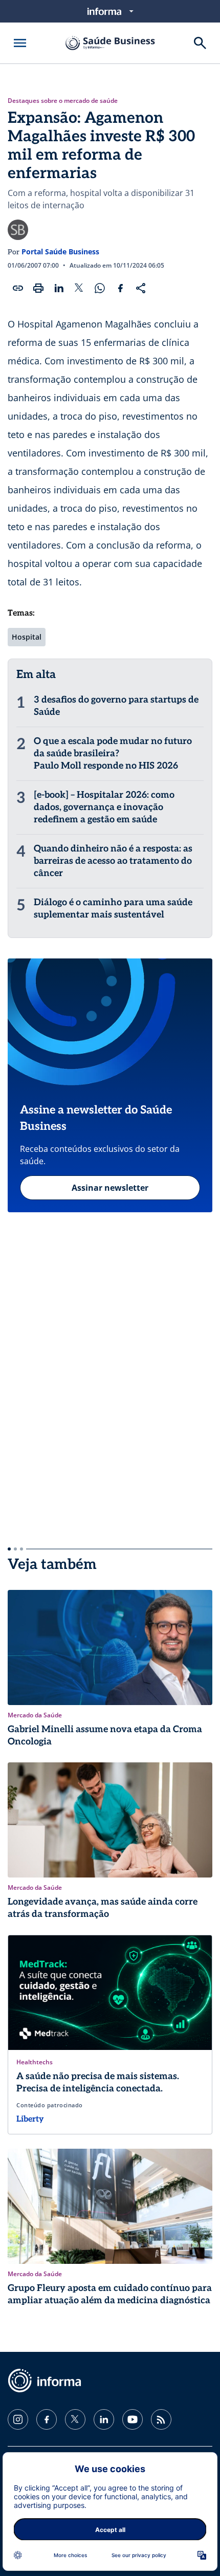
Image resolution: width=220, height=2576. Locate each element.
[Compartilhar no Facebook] (120, 288)
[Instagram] (18, 2419)
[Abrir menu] (20, 43)
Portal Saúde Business (60, 252)
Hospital (27, 637)
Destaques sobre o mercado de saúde (63, 101)
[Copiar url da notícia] (18, 288)
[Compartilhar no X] (79, 288)
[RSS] (161, 2419)
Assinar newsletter (110, 1188)
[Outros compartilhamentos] (141, 288)
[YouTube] (133, 2419)
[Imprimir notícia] (38, 288)
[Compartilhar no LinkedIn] (59, 288)
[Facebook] (47, 2419)
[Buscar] (200, 43)
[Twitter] (75, 2419)
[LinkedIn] (104, 2419)
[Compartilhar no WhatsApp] (100, 288)
